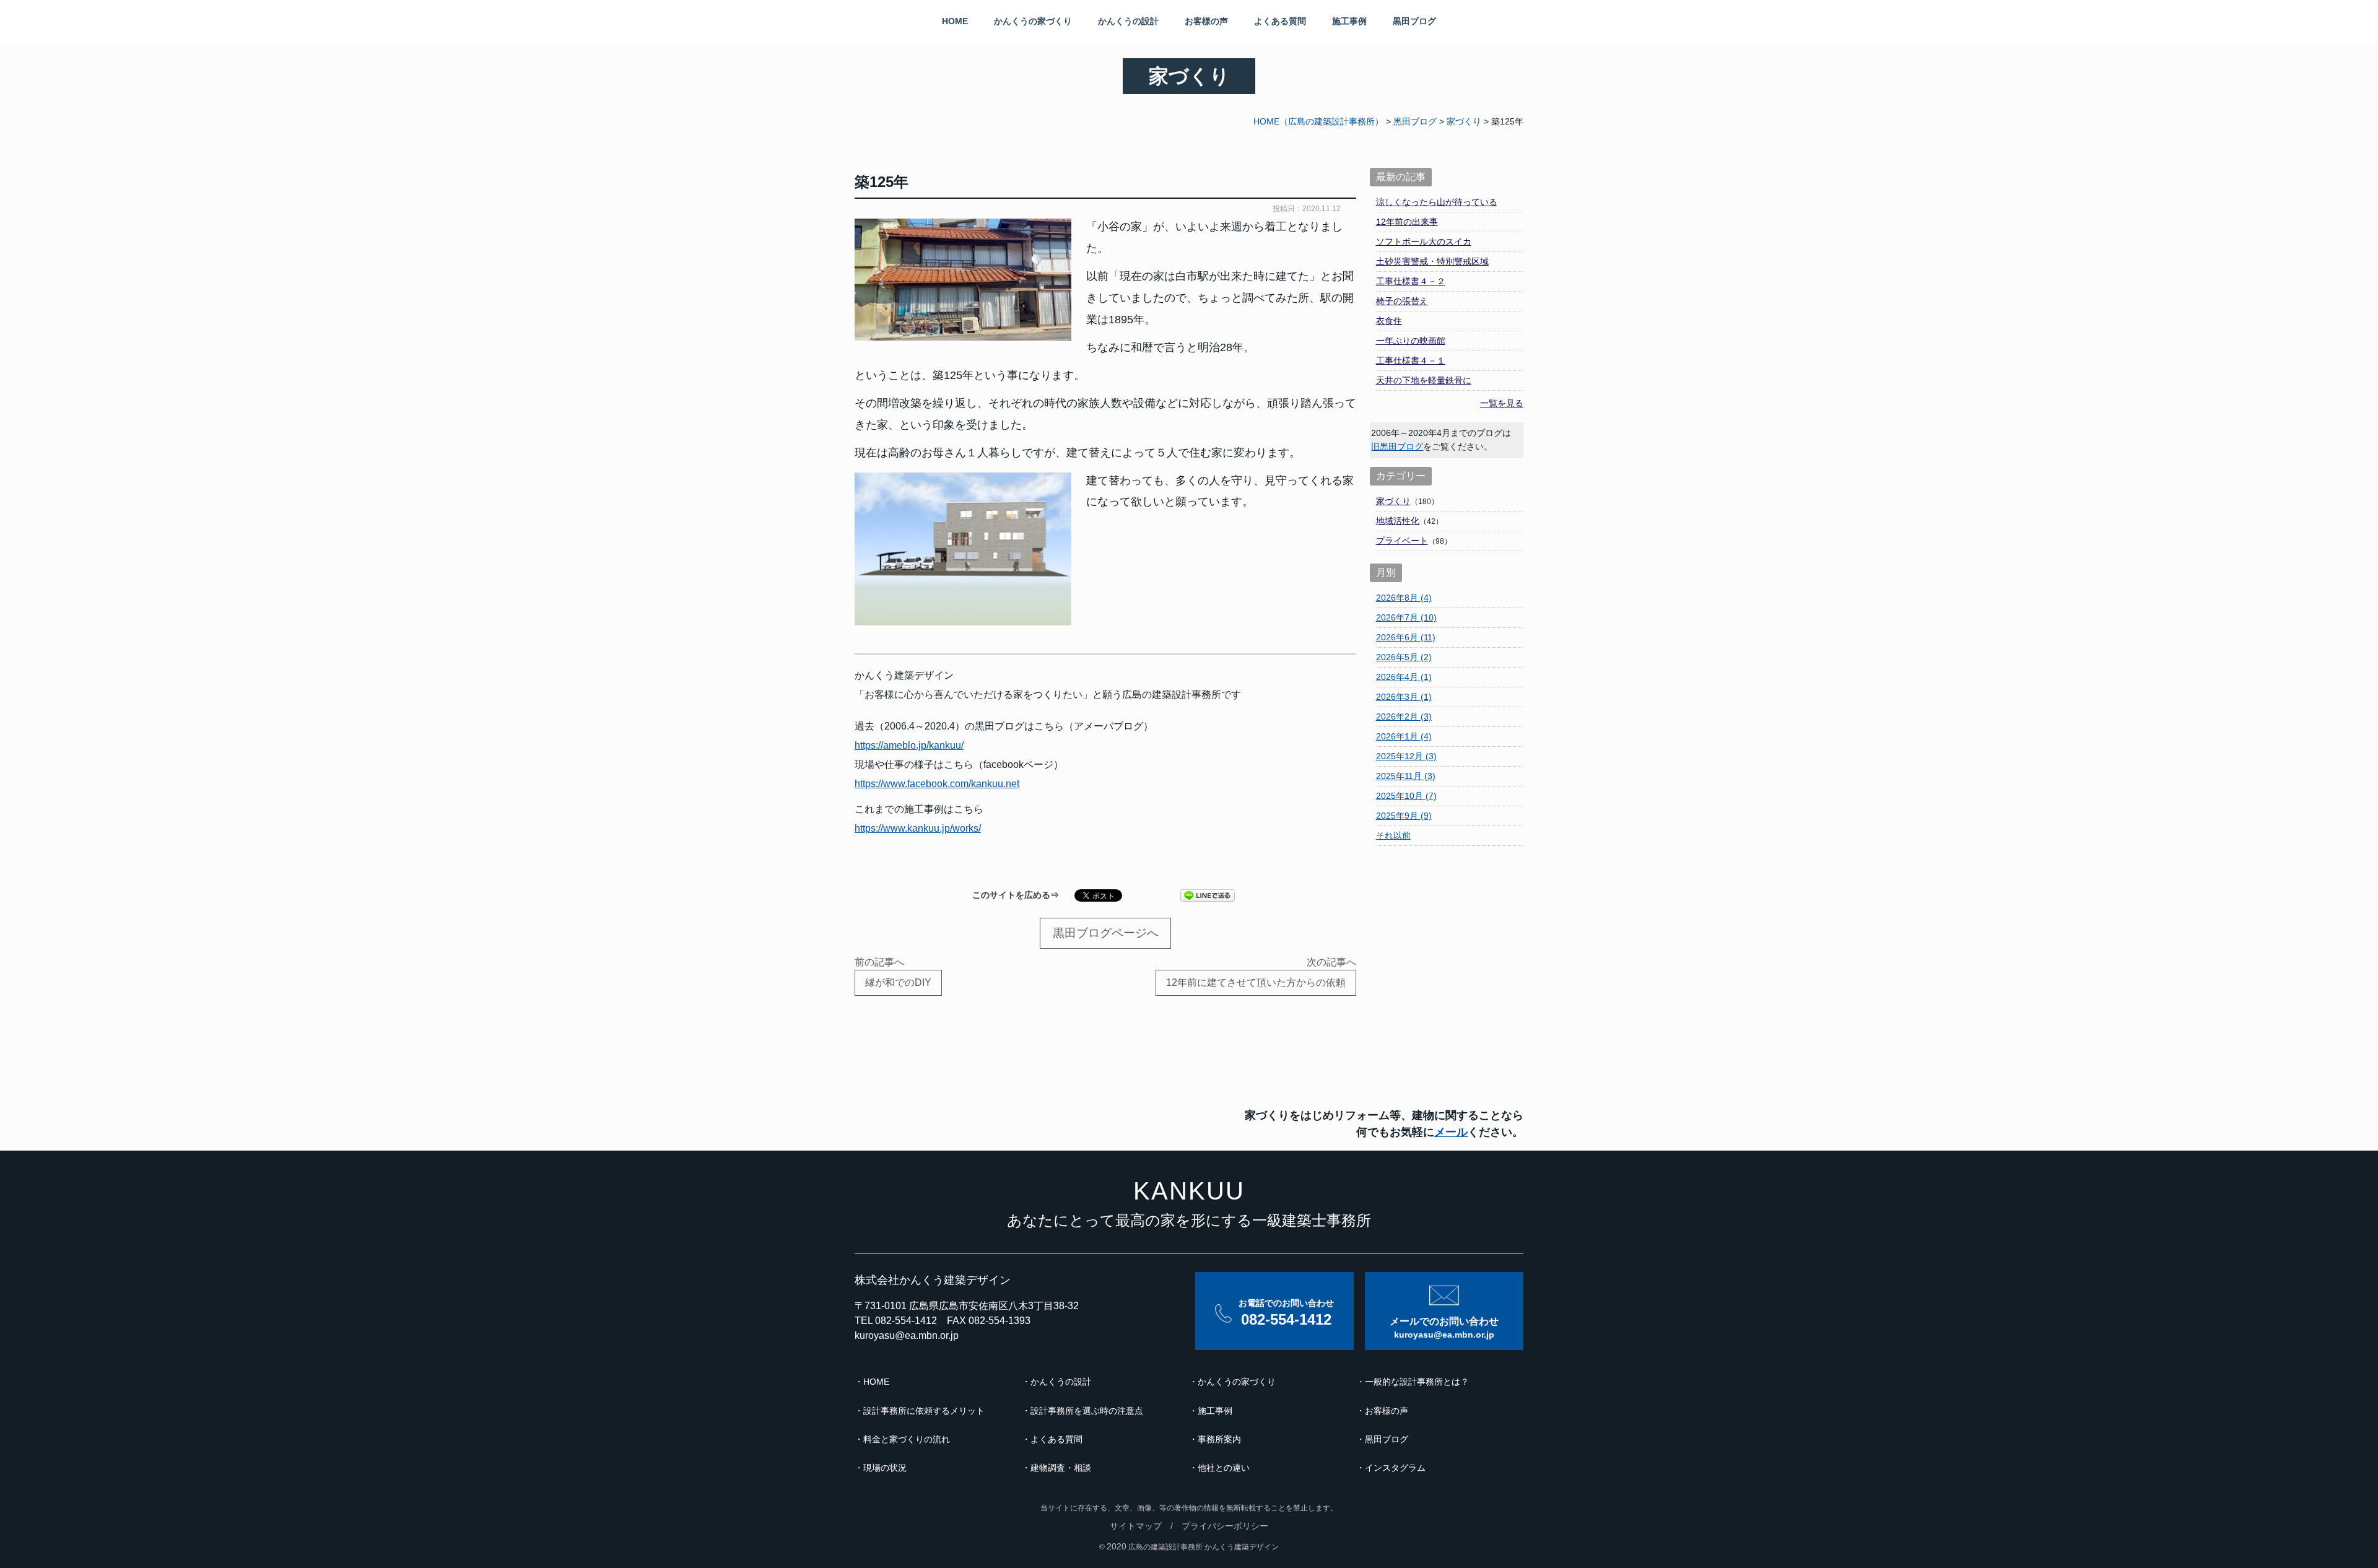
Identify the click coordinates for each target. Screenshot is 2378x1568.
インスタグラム (1395, 1468)
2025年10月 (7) (1406, 796)
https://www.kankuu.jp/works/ (918, 828)
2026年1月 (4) (1404, 736)
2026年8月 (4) (1404, 598)
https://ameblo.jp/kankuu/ (909, 745)
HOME (955, 21)
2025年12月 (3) (1406, 756)
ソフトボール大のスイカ (1424, 242)
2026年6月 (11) (1406, 637)
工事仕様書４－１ (1411, 360)
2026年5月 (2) (1404, 657)
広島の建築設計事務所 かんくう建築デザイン (1204, 1547)
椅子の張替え (1402, 301)
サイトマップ (1136, 1526)
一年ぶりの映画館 (1411, 341)
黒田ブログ (1414, 21)
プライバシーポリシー (1225, 1526)
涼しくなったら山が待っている (1437, 202)
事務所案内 (1219, 1439)
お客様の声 (1206, 21)
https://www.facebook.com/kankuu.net (937, 784)
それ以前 (1393, 835)
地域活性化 (1398, 521)
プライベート (1402, 541)
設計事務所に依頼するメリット (924, 1411)
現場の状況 (885, 1468)
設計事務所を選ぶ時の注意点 (1087, 1411)
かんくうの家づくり (1033, 21)
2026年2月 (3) (1404, 716)
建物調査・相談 (1061, 1468)
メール (1451, 1132)
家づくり (1393, 501)
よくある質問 (1280, 21)
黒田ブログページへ (1106, 933)
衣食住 (1389, 321)
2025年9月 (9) (1404, 816)
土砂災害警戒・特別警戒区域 (1432, 261)
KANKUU (1189, 1191)
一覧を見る (1502, 403)
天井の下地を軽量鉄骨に (1424, 380)
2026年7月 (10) (1406, 617)
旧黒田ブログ (1397, 446)
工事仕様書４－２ (1411, 281)
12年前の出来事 (1407, 222)
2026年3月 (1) (1404, 697)
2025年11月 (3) (1406, 776)
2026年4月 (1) (1404, 677)
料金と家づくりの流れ (907, 1439)
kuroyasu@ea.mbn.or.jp (907, 1335)
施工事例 (1349, 21)
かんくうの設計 (1128, 21)
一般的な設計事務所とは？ (1417, 1382)
